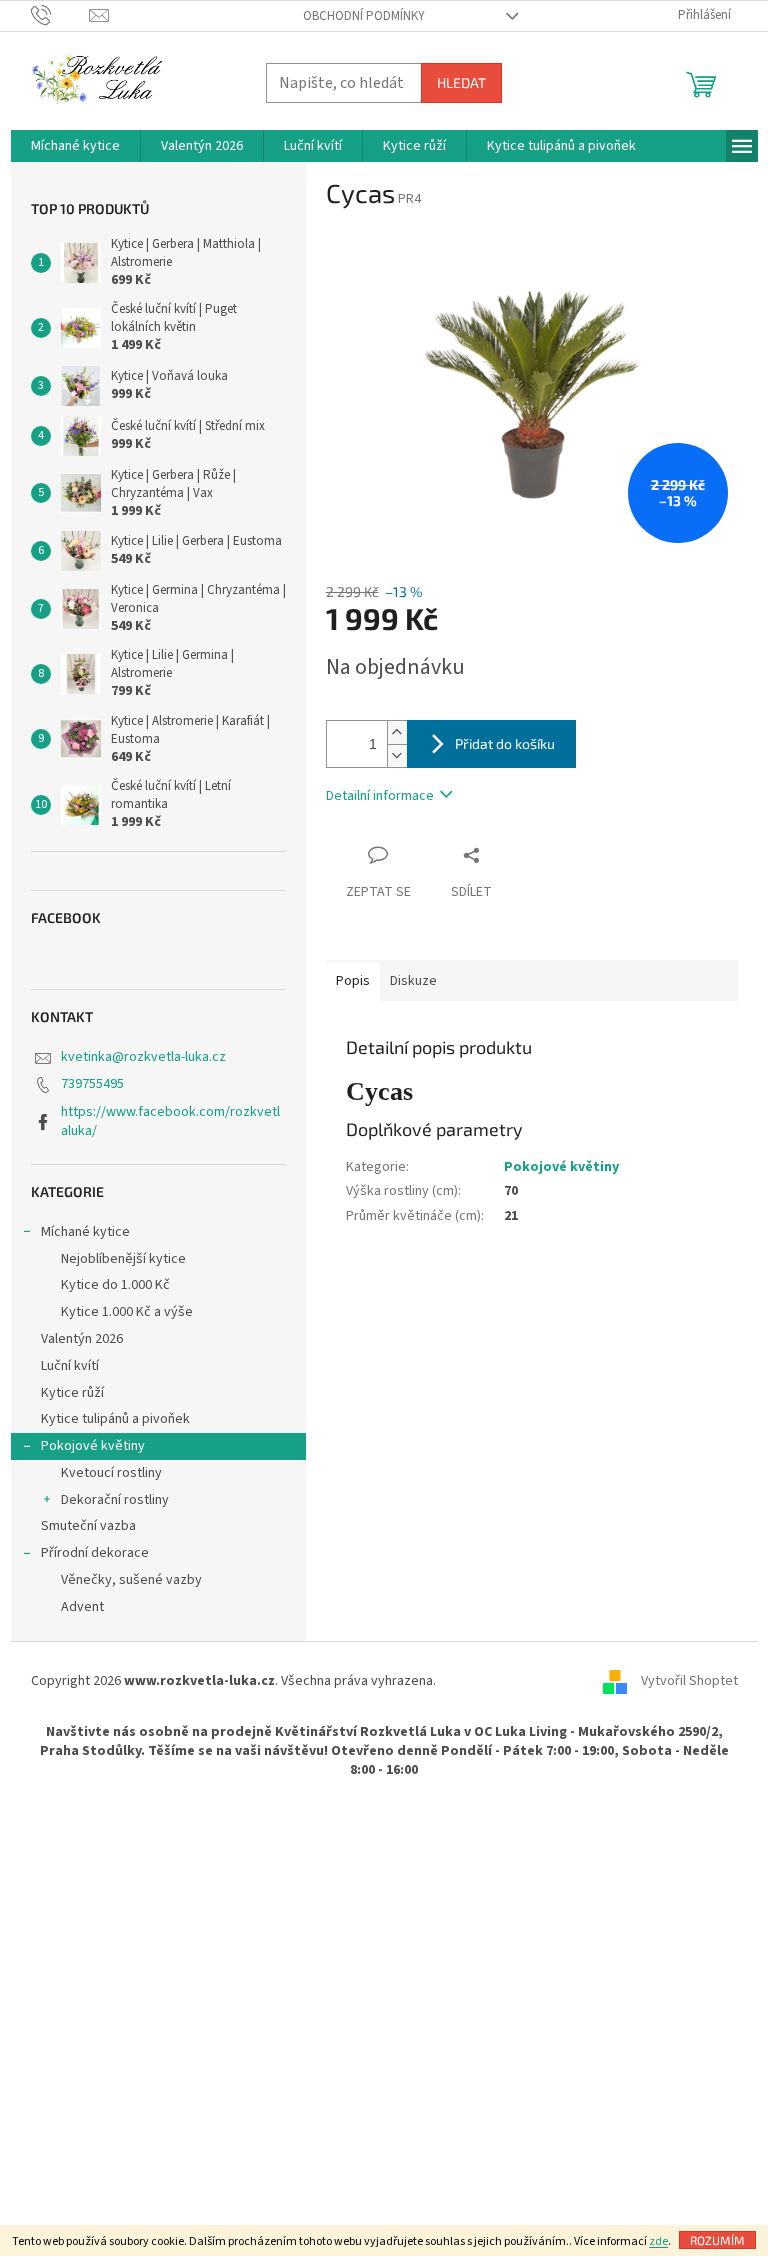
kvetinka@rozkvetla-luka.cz (143, 1057)
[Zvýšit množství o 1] (397, 732)
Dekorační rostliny (115, 1500)
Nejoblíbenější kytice (123, 1259)
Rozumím (717, 2240)
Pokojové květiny (93, 1446)
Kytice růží (72, 1393)
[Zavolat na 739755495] (60, 15)
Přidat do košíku (505, 743)
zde (658, 2241)
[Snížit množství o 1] (397, 755)
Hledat (461, 82)
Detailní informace (380, 796)
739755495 (92, 1084)
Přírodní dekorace (95, 1553)
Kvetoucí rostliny (111, 1473)
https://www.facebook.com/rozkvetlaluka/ (170, 1121)
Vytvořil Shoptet (689, 1682)
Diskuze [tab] (413, 981)
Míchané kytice (85, 1232)
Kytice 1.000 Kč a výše (127, 1312)
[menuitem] (75, 146)
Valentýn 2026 (82, 1339)
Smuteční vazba (88, 1526)
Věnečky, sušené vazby (131, 1580)
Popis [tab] (353, 981)
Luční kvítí (70, 1366)
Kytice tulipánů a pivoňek (115, 1419)
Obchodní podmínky (364, 16)
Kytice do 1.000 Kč (115, 1285)
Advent (82, 1607)
